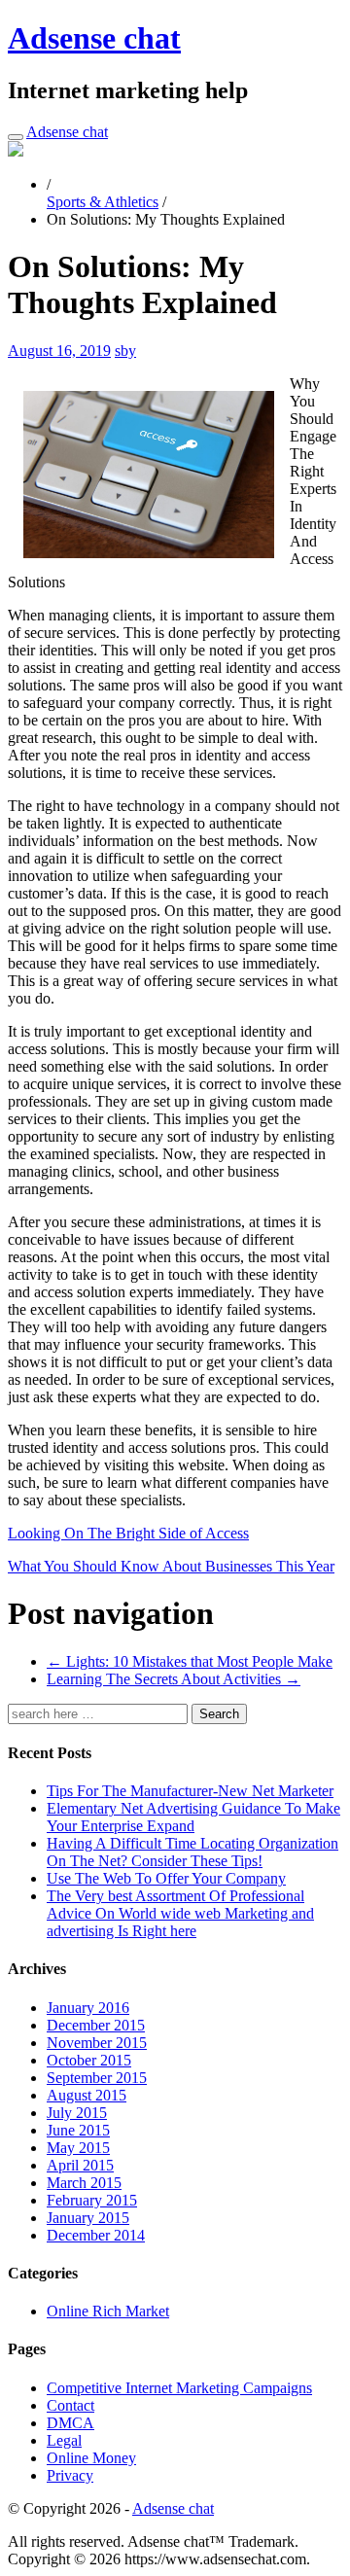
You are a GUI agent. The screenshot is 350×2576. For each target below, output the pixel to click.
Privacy (70, 2475)
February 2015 (92, 2200)
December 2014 (96, 2235)
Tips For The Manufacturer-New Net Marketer (190, 1791)
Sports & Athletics (103, 202)
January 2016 (88, 2008)
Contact (70, 2405)
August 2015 (87, 2095)
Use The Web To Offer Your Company (166, 1878)
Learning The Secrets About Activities (174, 1679)
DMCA (70, 2423)
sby (125, 351)
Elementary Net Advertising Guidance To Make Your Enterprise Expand (193, 1817)
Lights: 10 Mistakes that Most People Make (190, 1661)
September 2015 (97, 2078)
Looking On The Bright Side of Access (128, 1533)
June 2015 (78, 2130)
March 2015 (84, 2183)
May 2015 (78, 2148)
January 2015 (88, 2218)
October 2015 (89, 2060)
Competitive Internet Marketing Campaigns (179, 2388)
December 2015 (96, 2025)
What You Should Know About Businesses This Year (171, 1566)
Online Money (91, 2458)
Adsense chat (94, 38)
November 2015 (97, 2043)
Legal (64, 2440)
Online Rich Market (108, 2311)
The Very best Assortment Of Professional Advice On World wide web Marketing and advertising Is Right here (180, 1913)
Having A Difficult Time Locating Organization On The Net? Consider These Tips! (192, 1852)
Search (219, 1714)
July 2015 (77, 2113)
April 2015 (80, 2165)
